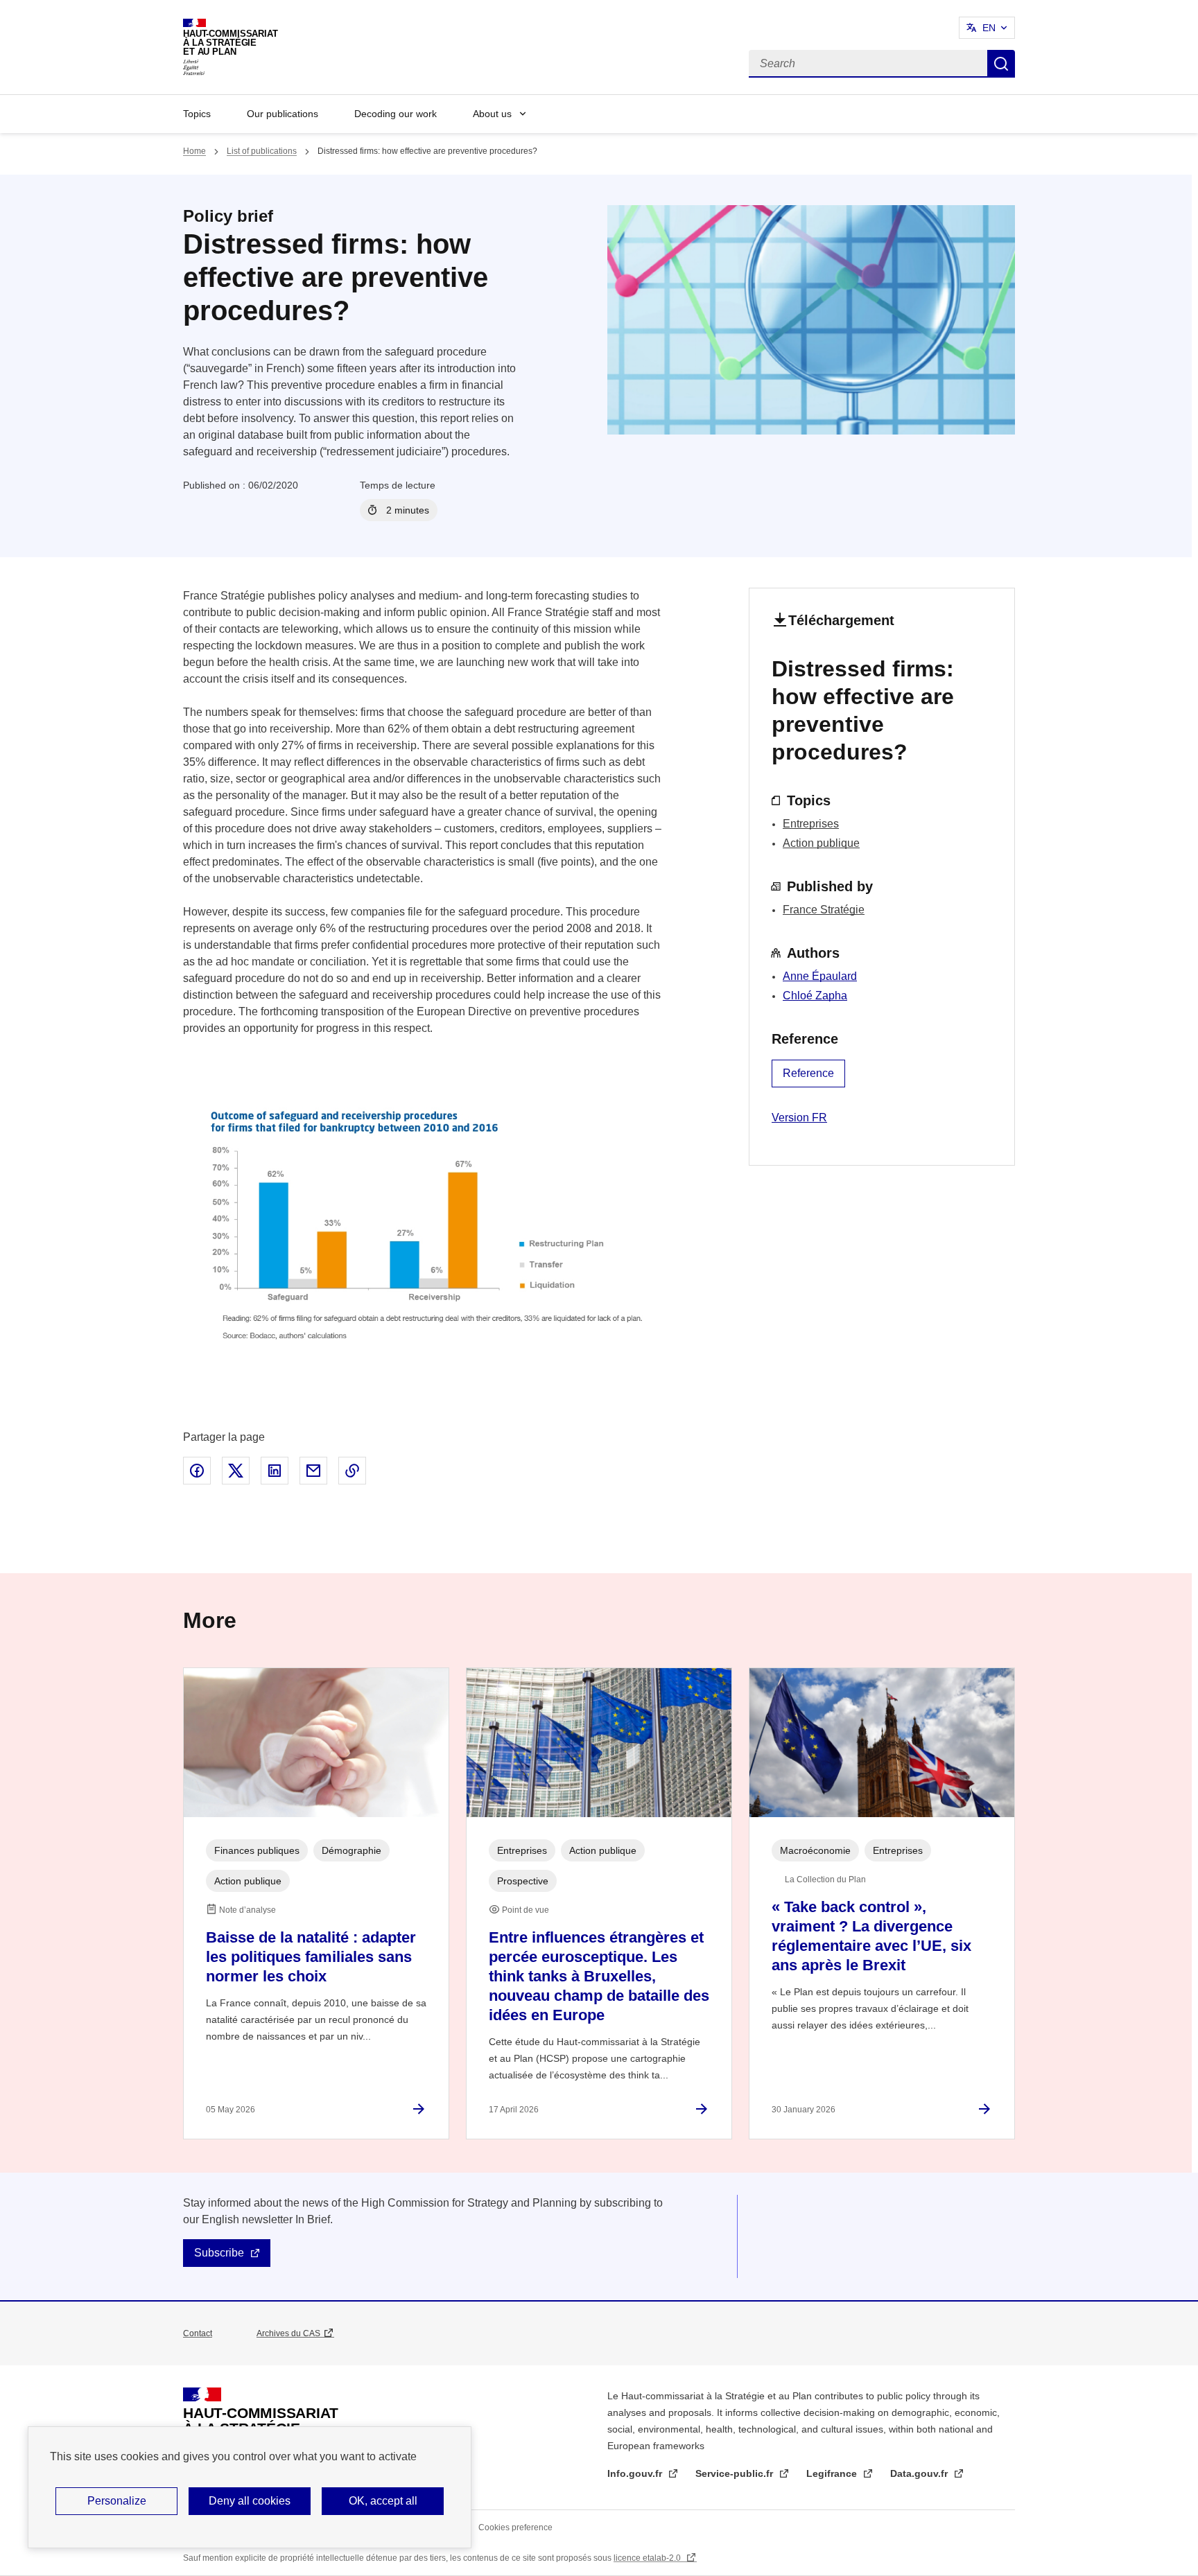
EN (989, 28)
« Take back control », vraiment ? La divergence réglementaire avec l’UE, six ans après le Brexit (871, 1936)
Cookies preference (515, 2527)
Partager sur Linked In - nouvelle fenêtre (275, 1471)
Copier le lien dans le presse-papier (352, 1471)
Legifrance (833, 2473)
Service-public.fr (736, 2473)
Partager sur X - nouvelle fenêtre (236, 1471)
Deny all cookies (250, 2501)
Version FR (799, 1118)
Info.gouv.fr (636, 2473)
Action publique (821, 843)
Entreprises (811, 824)
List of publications (262, 151)
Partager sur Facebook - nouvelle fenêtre (197, 1471)
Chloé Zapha (815, 996)
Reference (808, 1073)
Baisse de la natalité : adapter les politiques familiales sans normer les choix (311, 1957)
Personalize (117, 2501)
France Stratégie (824, 910)
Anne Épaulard (820, 976)
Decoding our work (396, 114)
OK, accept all (383, 2501)
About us (492, 114)
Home (194, 151)
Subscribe (219, 2253)
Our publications (283, 114)
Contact (198, 2333)
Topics (197, 114)
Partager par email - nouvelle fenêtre (313, 1471)
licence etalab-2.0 (648, 2558)
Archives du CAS (288, 2333)
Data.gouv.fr (920, 2473)
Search (1001, 64)
